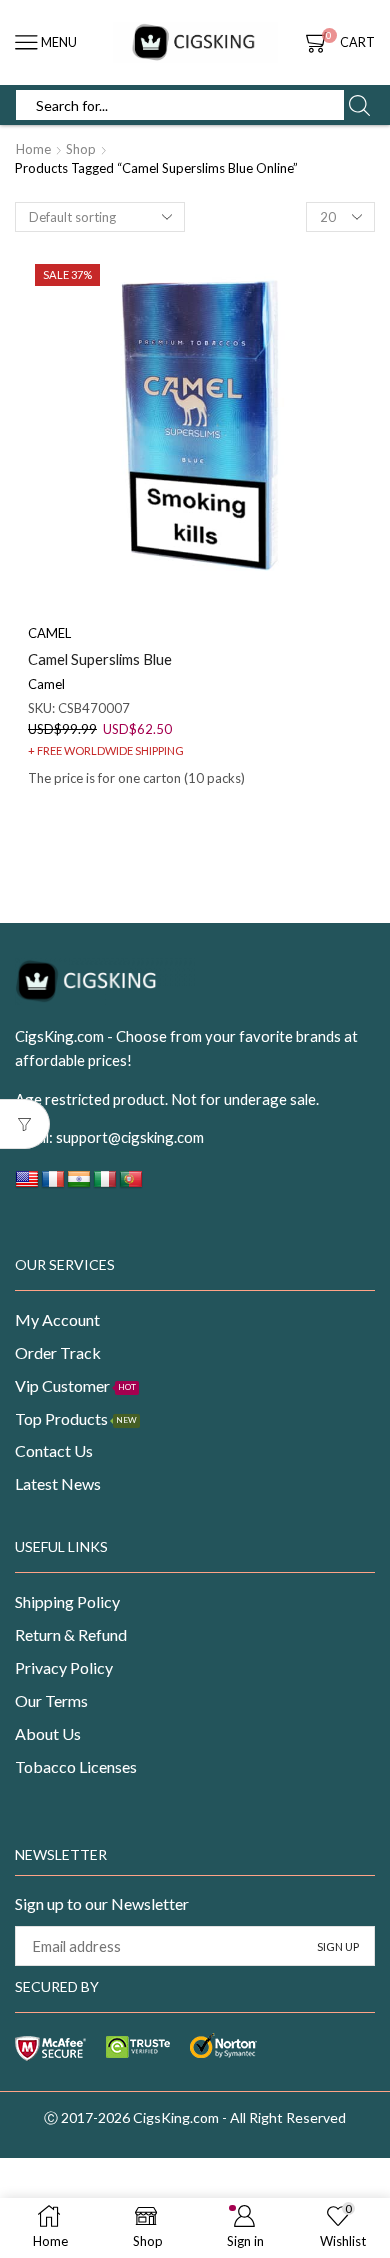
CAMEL (49, 633)
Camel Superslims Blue (100, 659)
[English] (27, 1184)
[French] (53, 1184)
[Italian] (105, 1184)
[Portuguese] (131, 1184)
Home (33, 149)
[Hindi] (79, 1184)
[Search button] (359, 105)
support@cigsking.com (130, 1137)
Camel (46, 684)
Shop (81, 149)
